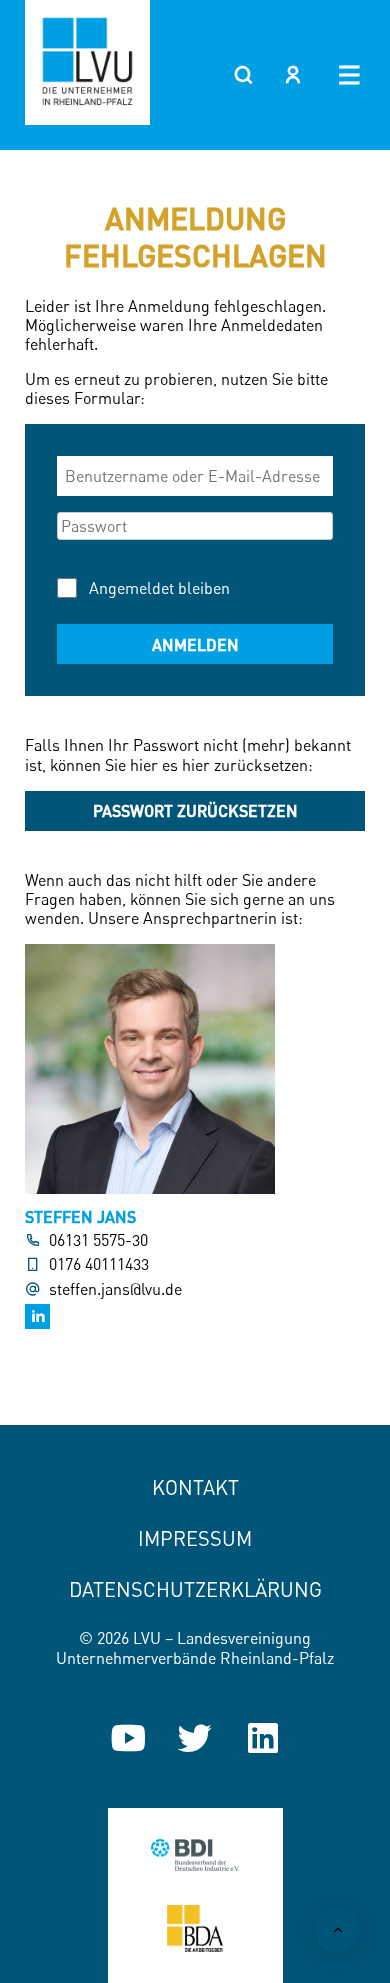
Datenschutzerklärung (195, 1589)
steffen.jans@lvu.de (115, 1289)
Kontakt (195, 1487)
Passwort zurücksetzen (195, 810)
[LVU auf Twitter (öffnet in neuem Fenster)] (195, 1738)
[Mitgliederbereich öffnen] (293, 75)
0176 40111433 (99, 1264)
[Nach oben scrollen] (337, 1930)
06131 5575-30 (98, 1240)
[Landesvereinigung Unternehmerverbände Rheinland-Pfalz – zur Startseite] (87, 62)
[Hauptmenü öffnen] (349, 75)
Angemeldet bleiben (159, 588)
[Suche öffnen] (243, 75)
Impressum (195, 1538)
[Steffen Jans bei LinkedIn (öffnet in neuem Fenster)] (37, 1316)
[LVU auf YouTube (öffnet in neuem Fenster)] (128, 1738)
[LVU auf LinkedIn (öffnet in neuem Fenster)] (263, 1738)
